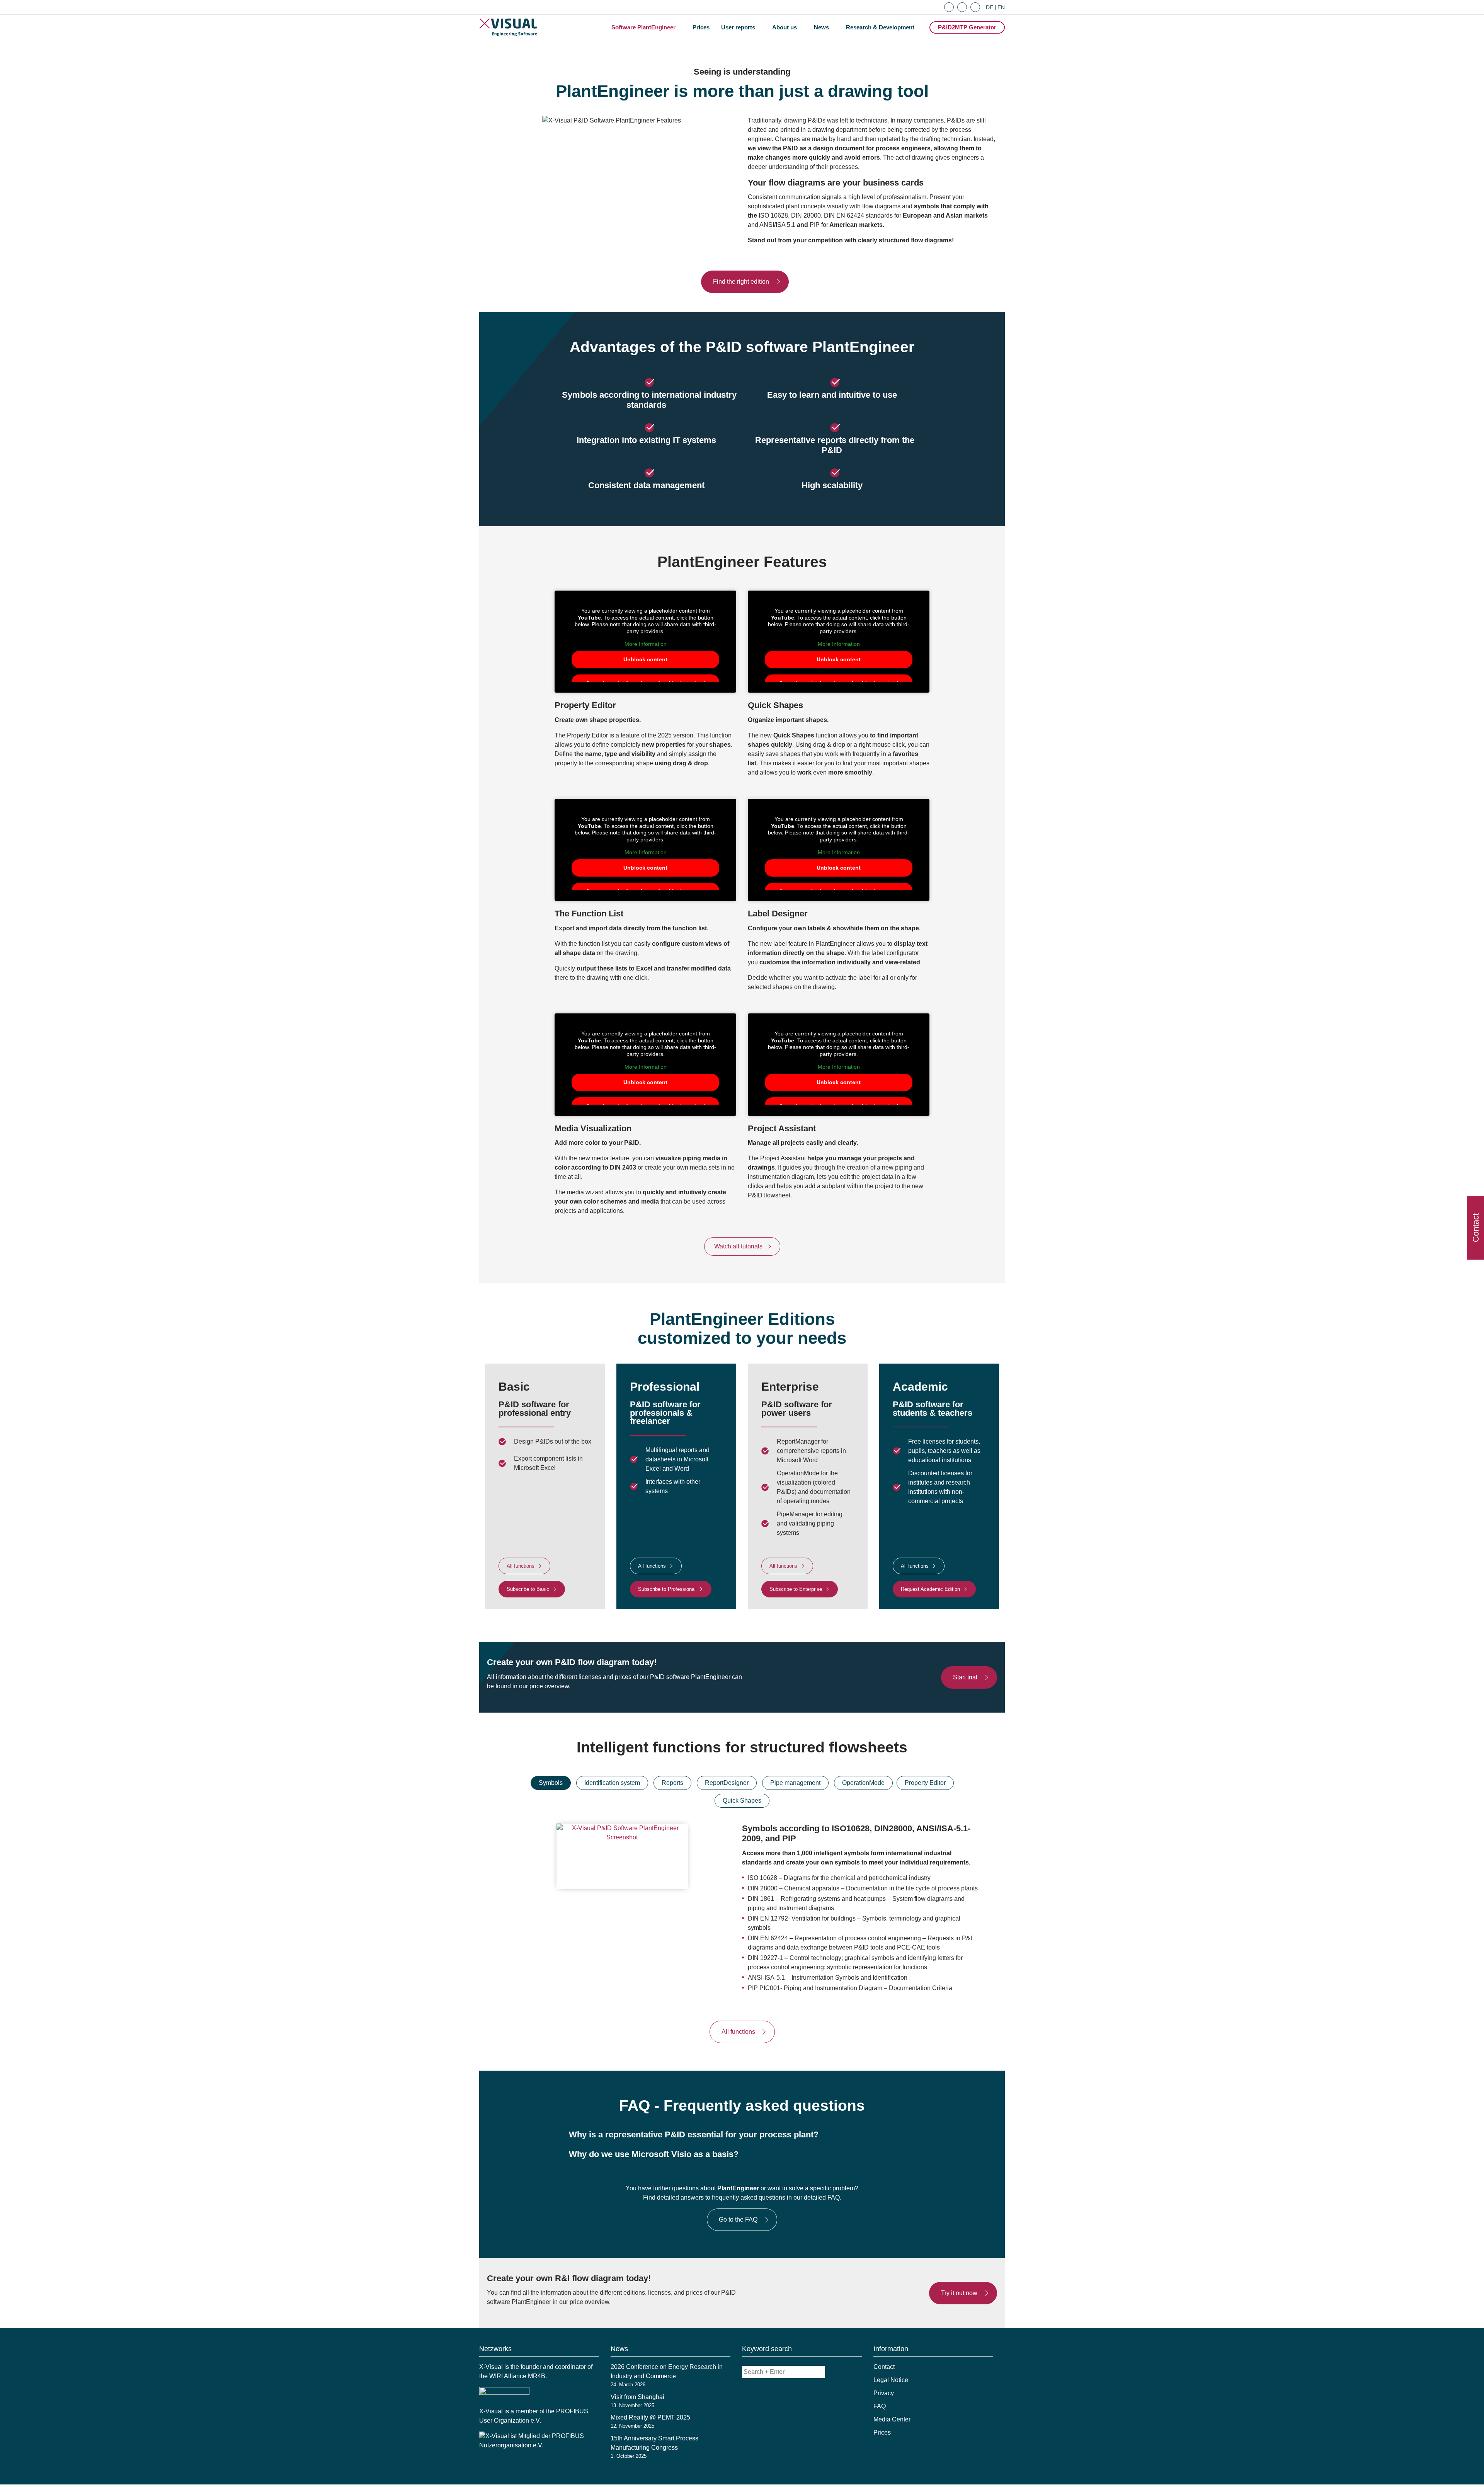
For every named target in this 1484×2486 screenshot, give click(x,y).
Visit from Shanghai (637, 2397)
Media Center (892, 2419)
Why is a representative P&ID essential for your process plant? (694, 2134)
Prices (701, 27)
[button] (742, 2135)
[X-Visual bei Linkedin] (961, 6)
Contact (884, 2367)
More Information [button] (646, 644)
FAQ (880, 2406)
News (821, 27)
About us (785, 27)
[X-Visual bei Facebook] (948, 6)
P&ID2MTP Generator (967, 27)
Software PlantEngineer (643, 27)
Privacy (884, 2393)
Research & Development (880, 27)
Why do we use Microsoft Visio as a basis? (654, 2154)
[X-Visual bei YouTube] (974, 6)
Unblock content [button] (645, 659)
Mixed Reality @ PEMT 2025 (650, 2417)
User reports (738, 27)
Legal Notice (891, 2380)
